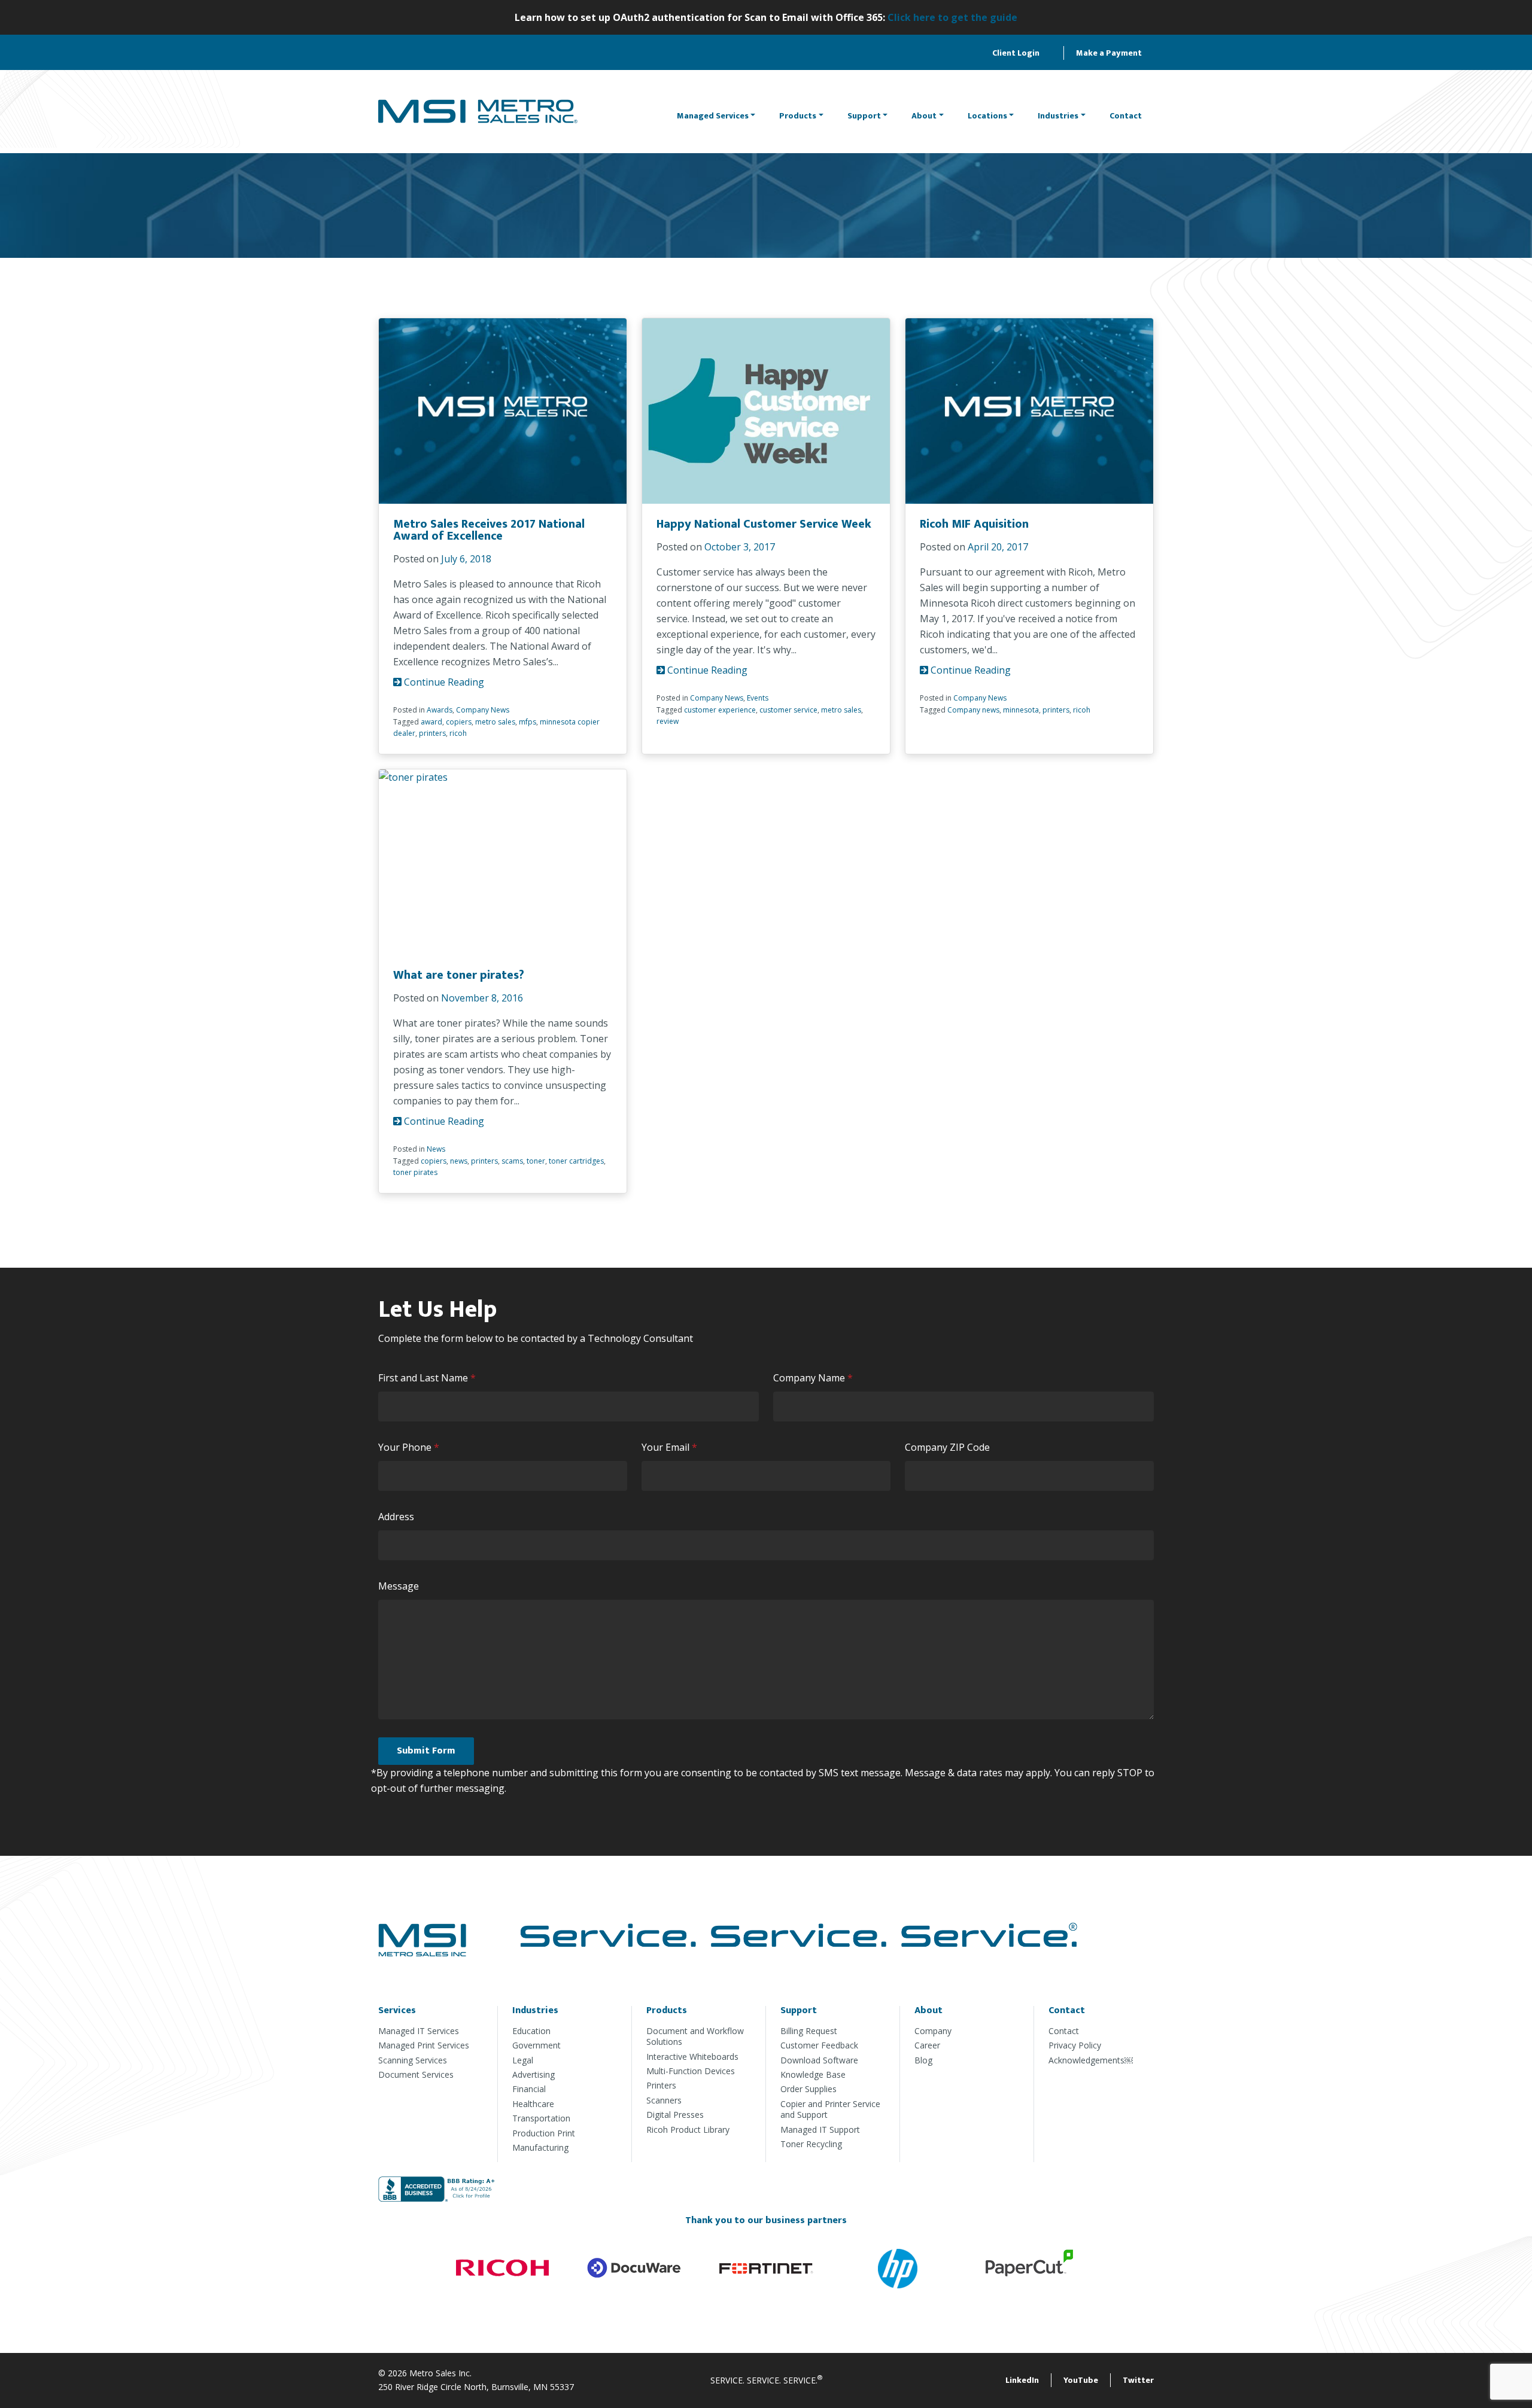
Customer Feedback (819, 2045)
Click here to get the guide (952, 17)
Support (864, 116)
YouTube (1081, 2380)
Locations (987, 116)
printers (432, 733)
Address (396, 1517)
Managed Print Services (424, 2045)
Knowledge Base (813, 2074)
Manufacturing (540, 2147)
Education (531, 2031)
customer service (788, 710)
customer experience (720, 710)
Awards (440, 710)
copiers (459, 722)
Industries (1058, 116)
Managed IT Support (820, 2130)
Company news (973, 710)
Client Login (1016, 53)
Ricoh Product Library (688, 2130)
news (459, 1161)
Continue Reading (443, 682)
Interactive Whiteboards (692, 2057)
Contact (1126, 116)
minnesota (1021, 710)
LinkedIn (1022, 2380)
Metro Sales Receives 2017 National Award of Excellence (489, 530)
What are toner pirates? (459, 975)
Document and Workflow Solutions (695, 2036)
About (924, 116)
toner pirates (415, 1172)
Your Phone (411, 1447)
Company (933, 2031)
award (431, 722)
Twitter (1138, 2380)
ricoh (458, 733)
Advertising (534, 2074)
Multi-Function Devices (691, 2071)
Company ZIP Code (947, 1447)
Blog (923, 2060)
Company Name (816, 1378)
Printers (661, 2085)
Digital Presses (675, 2115)
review (668, 721)
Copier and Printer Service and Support (830, 2109)
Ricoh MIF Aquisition (974, 524)
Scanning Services (413, 2060)
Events (758, 698)
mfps (528, 722)
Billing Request (809, 2031)
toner (536, 1161)
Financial (529, 2089)
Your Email (672, 1447)
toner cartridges (576, 1161)
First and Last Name (430, 1378)
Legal (523, 2060)
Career (927, 2045)
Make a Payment (1109, 53)
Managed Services (713, 116)
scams (512, 1161)
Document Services (416, 2074)
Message (399, 1586)
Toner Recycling (811, 2144)
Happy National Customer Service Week (764, 524)
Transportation (541, 2118)
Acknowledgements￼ (1091, 2060)
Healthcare (533, 2104)
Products (798, 116)
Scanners (664, 2100)
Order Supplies (808, 2089)
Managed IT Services (419, 2031)
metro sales (495, 722)
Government (536, 2045)
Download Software (819, 2060)
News (436, 1149)
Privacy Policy (1075, 2045)
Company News (483, 710)
